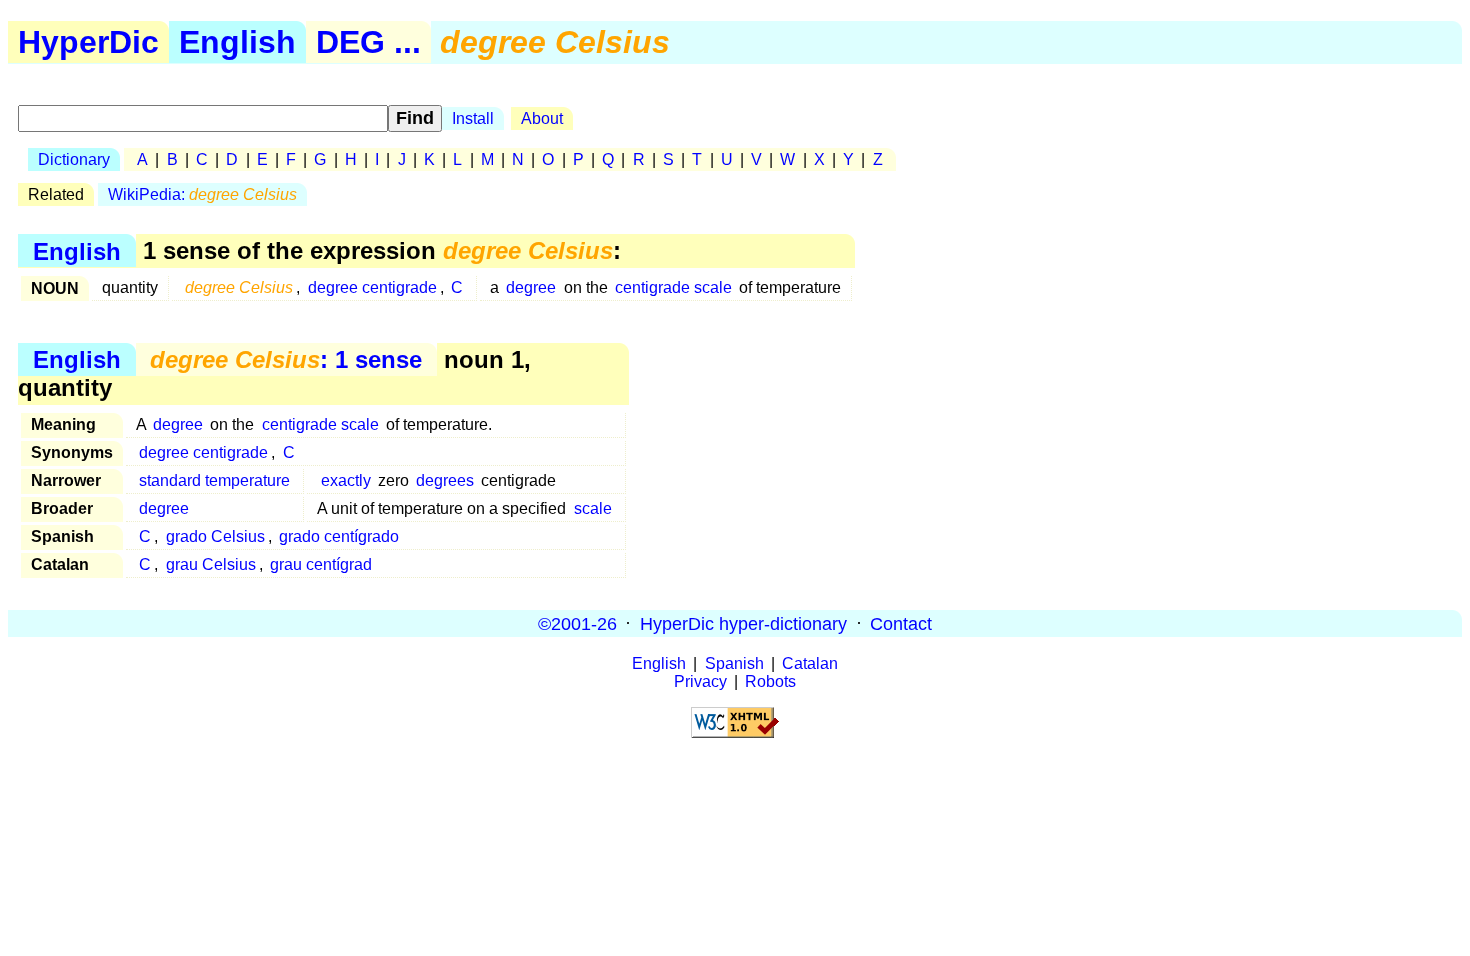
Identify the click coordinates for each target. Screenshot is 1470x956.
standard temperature (214, 480)
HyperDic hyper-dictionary (743, 623)
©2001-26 (577, 623)
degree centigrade (372, 287)
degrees (445, 480)
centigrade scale (673, 287)
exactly (346, 480)
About (542, 118)
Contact (901, 623)
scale (593, 508)
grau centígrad (321, 564)
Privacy (700, 681)
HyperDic (88, 42)
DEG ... (368, 42)
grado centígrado (339, 536)
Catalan (810, 663)
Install (473, 118)
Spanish (734, 663)
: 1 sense (286, 359)
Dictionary (74, 159)
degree (531, 287)
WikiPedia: (202, 194)
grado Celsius (215, 536)
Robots (770, 681)
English (237, 42)
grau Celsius (211, 564)
